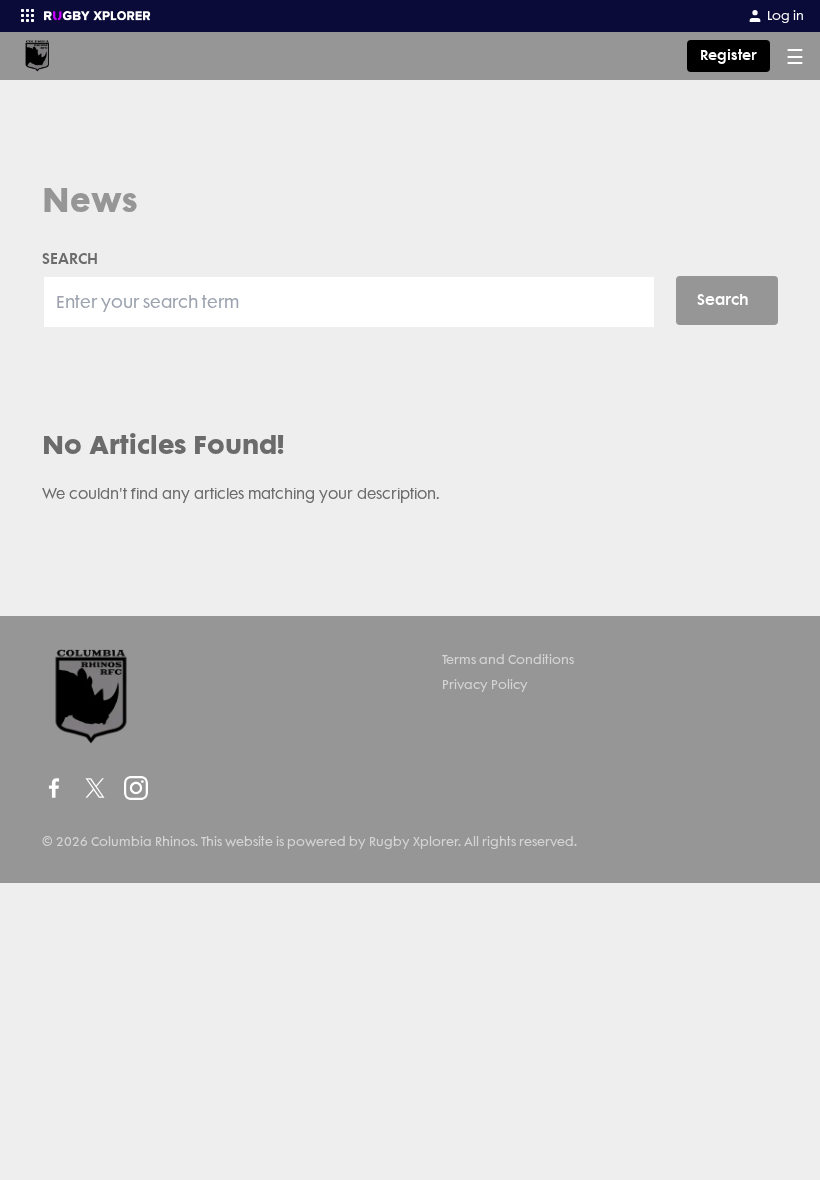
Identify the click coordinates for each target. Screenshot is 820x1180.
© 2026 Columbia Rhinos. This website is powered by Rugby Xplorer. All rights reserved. (309, 841)
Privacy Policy (485, 684)
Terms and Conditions (508, 659)
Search (723, 299)
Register (728, 55)
